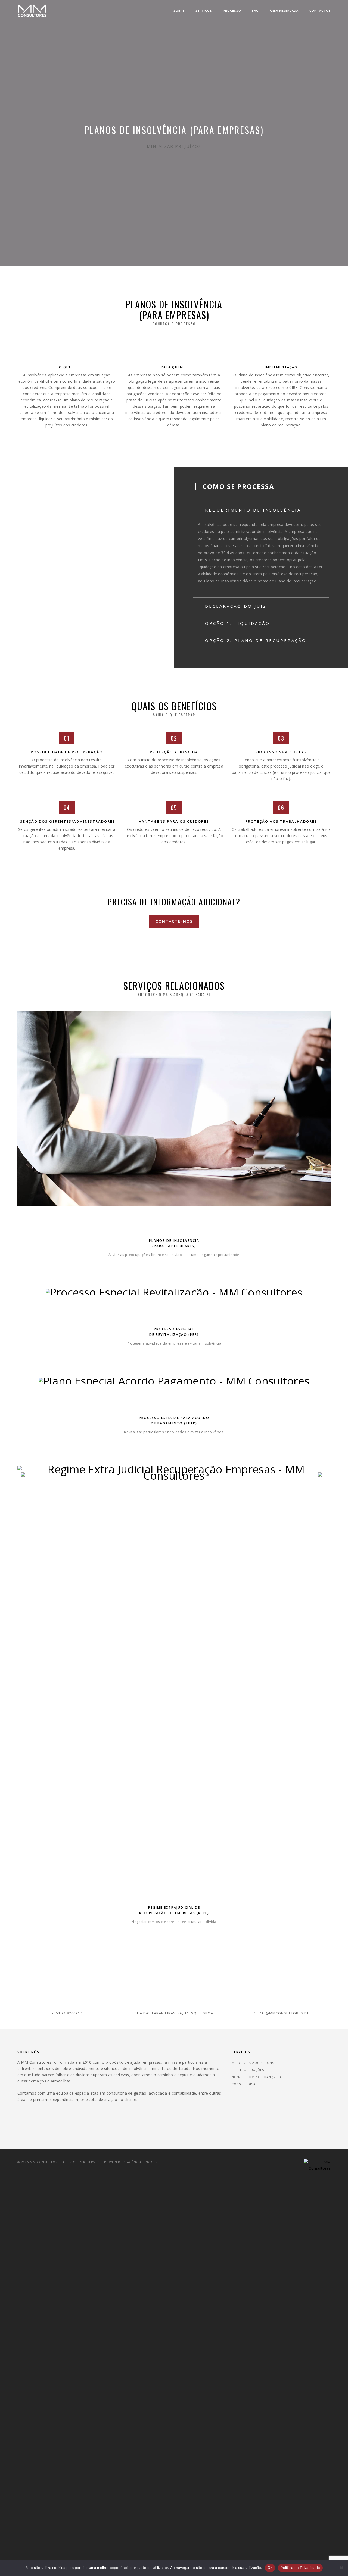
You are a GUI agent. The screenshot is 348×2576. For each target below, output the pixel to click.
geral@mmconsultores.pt (281, 2013)
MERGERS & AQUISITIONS (253, 2063)
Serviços (204, 10)
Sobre (179, 10)
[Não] (341, 2568)
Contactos (320, 10)
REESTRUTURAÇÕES (248, 2070)
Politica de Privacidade (300, 2568)
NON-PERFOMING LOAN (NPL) (256, 2077)
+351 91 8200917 (67, 2013)
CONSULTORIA (244, 2084)
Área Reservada (284, 10)
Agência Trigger (142, 2162)
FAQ (255, 10)
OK (270, 2568)
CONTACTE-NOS (174, 921)
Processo (232, 10)
